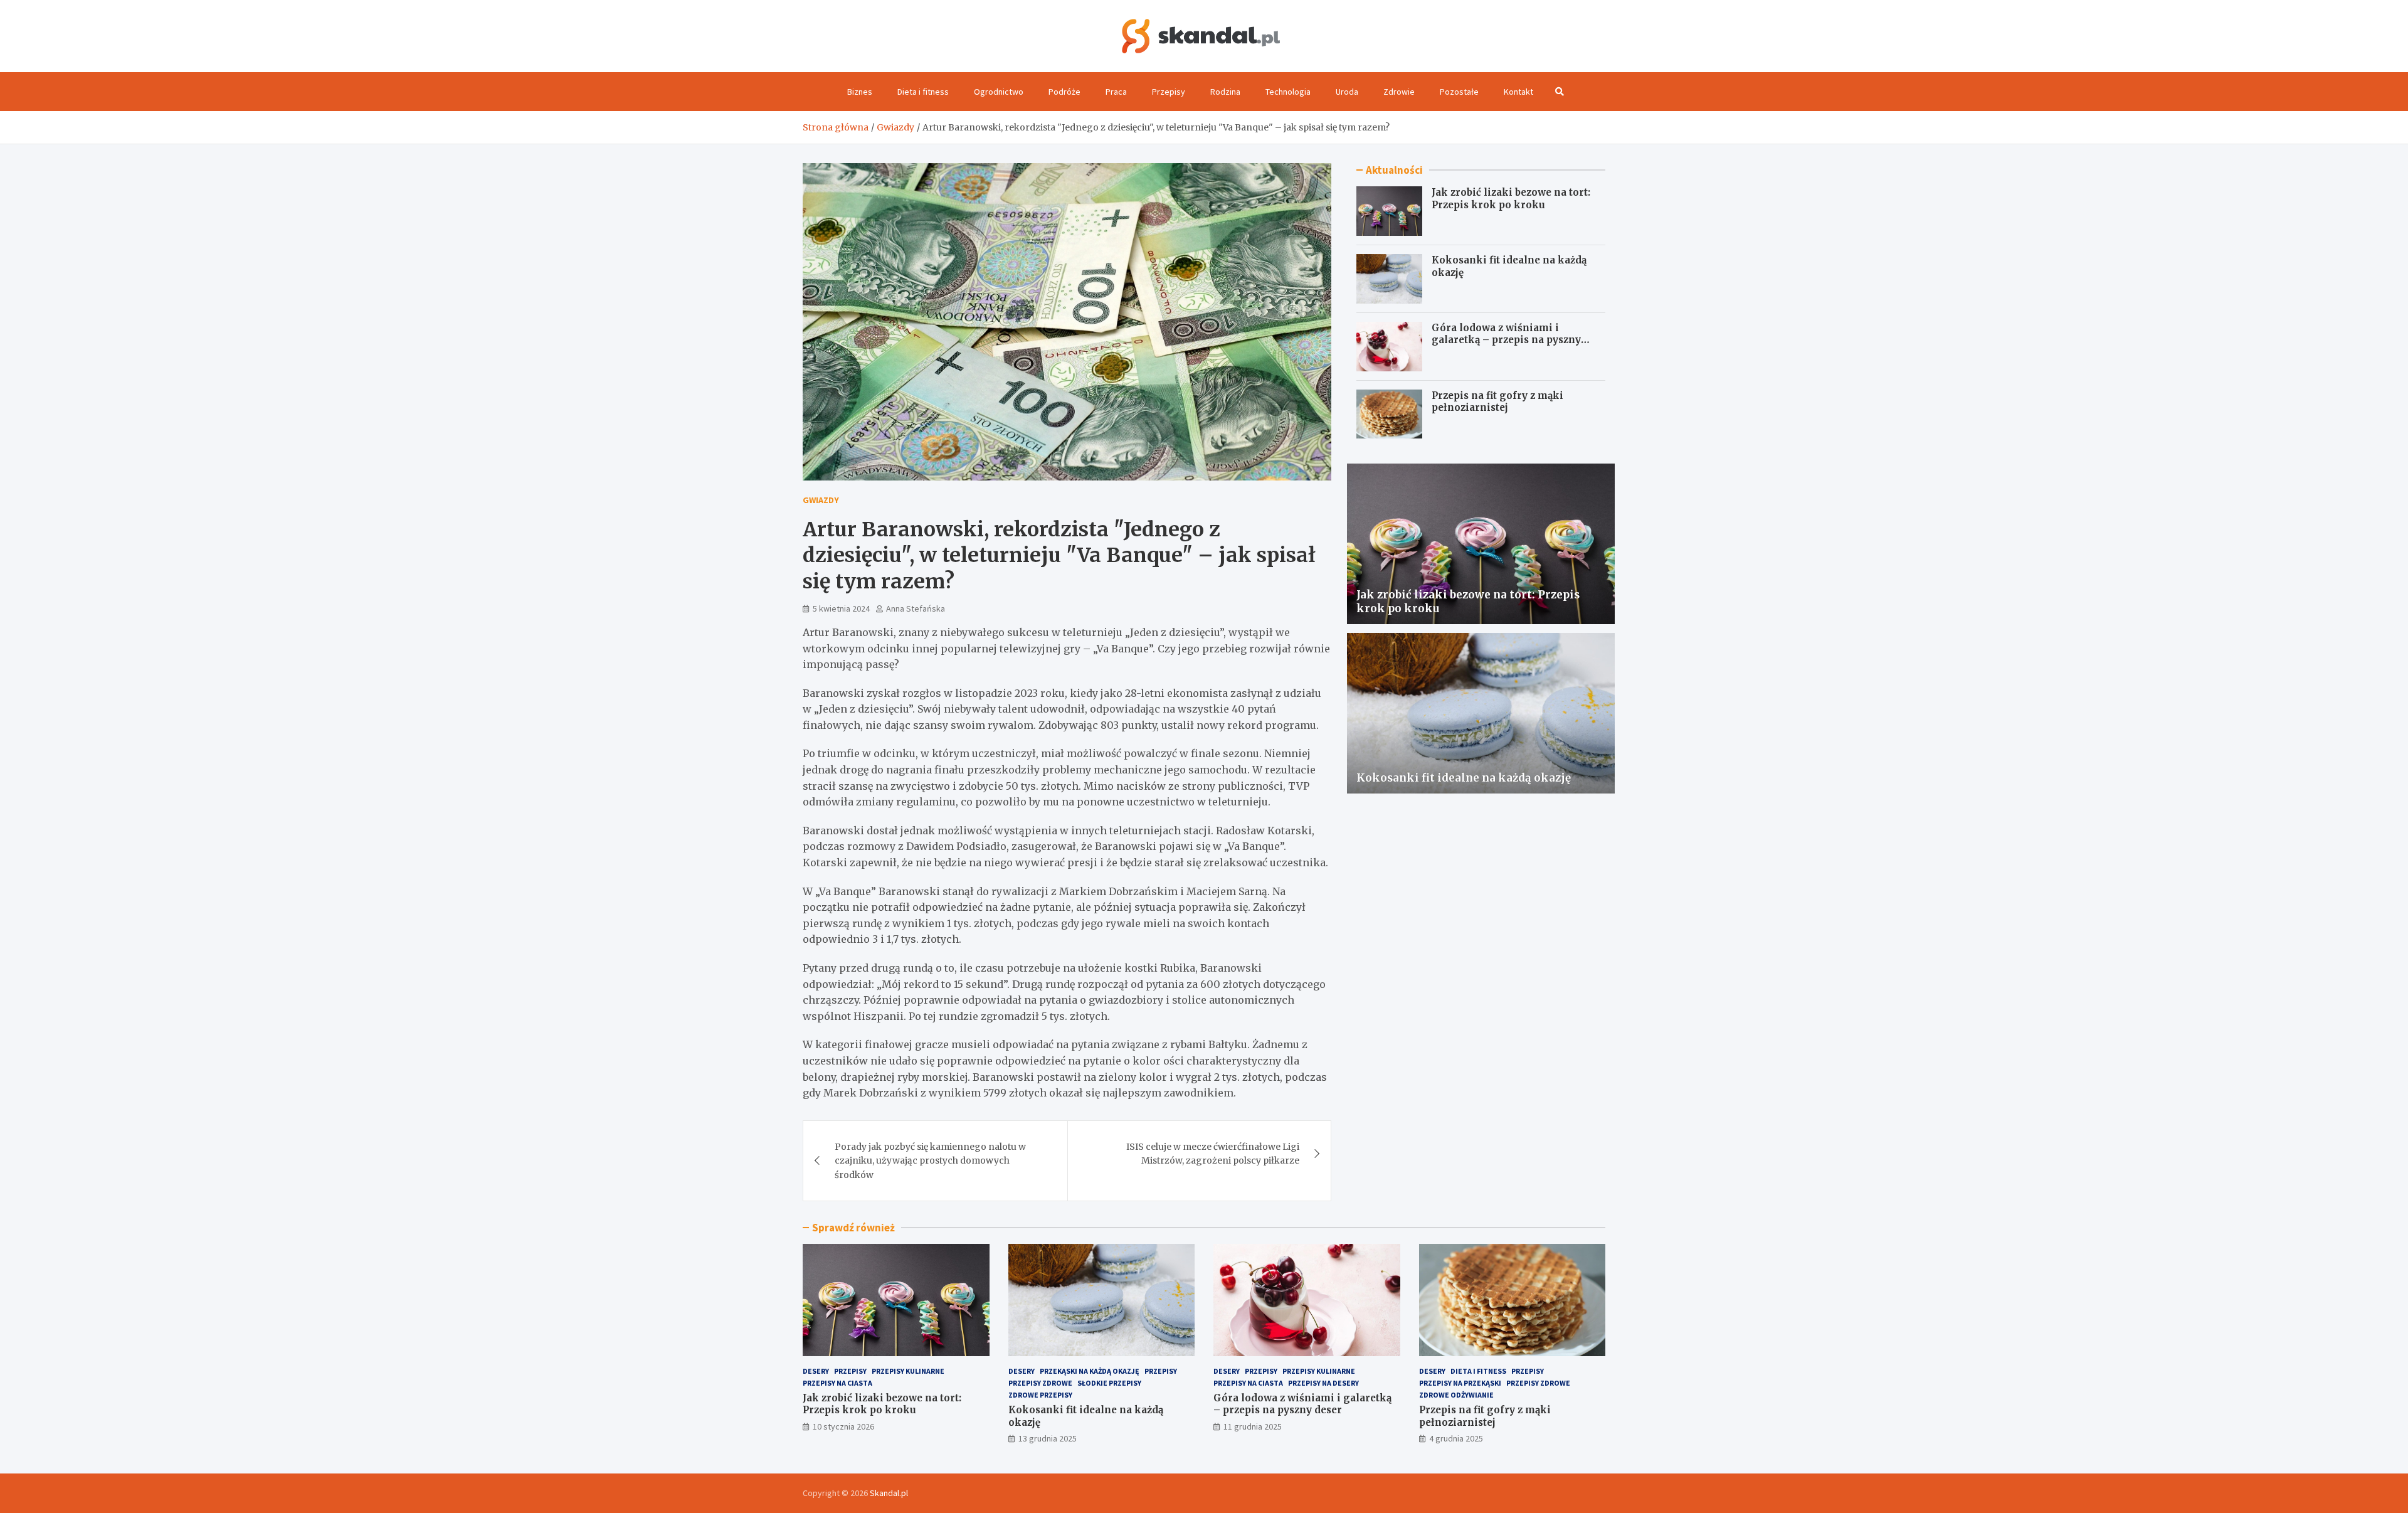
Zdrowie (1399, 92)
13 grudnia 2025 (1048, 1438)
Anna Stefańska (916, 608)
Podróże (1064, 92)
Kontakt (1518, 92)
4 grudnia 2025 (1456, 1438)
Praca (1116, 92)
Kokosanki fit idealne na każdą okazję (1464, 778)
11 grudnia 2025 (1253, 1426)
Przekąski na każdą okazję (1090, 1371)
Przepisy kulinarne (908, 1371)
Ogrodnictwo (999, 92)
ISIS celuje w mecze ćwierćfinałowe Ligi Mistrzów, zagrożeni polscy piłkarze (1213, 1154)
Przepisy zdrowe (1040, 1383)
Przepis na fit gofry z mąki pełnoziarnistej (1497, 402)
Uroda (1347, 92)
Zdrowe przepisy (1040, 1395)
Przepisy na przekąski (1460, 1383)
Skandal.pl (889, 1493)
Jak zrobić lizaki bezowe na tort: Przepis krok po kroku (1511, 199)
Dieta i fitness (923, 92)
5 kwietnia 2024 (841, 608)
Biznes (860, 92)
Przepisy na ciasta (837, 1383)
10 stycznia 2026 (843, 1426)
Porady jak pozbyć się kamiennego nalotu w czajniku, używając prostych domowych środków (930, 1161)
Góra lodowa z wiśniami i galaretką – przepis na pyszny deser (1506, 340)
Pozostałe (1459, 92)
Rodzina (1225, 92)
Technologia (1288, 92)
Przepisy (1169, 92)
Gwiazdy (821, 500)
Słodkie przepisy (1109, 1383)
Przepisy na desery (1323, 1383)
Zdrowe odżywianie (1456, 1395)
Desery (816, 1371)
